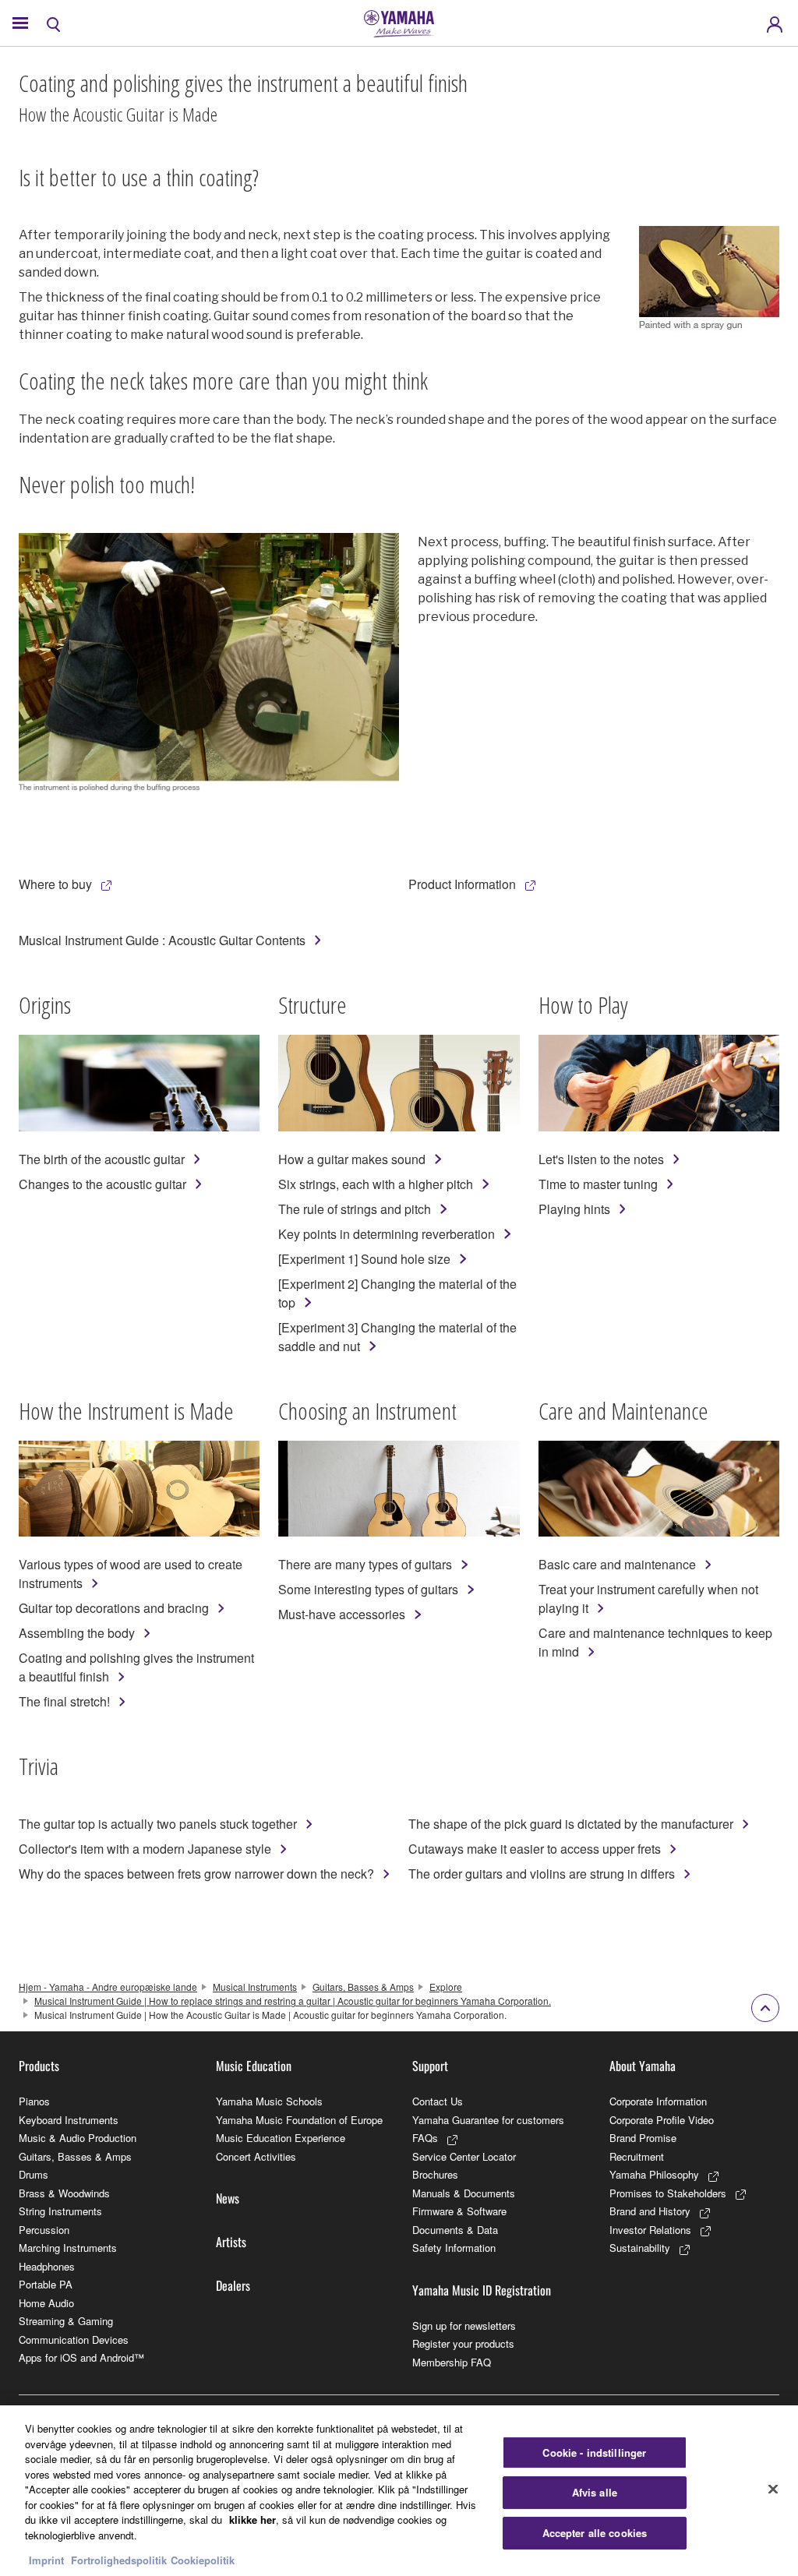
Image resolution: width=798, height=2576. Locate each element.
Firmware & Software (459, 2211)
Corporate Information (658, 2101)
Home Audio (46, 2303)
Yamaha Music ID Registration (482, 2290)
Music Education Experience (281, 2138)
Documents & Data (455, 2230)
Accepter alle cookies (595, 2533)
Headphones (47, 2266)
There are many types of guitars (365, 1564)
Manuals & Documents (464, 2193)
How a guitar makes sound (352, 1159)
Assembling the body (77, 1633)
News (228, 2198)
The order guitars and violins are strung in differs (542, 1874)
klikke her (252, 2520)
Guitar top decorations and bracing (114, 1608)
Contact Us (438, 2101)
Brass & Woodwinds (64, 2193)
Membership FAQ (452, 2362)
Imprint (46, 2560)
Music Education (254, 2066)
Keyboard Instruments (69, 2120)
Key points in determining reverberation (387, 1234)
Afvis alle (595, 2492)
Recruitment (637, 2156)
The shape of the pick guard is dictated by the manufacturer (571, 1824)
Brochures (435, 2174)
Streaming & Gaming (66, 2321)
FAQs (425, 2138)
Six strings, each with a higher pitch (376, 1184)
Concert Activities (256, 2156)
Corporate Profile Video (662, 2120)
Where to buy (55, 884)
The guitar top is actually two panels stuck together (158, 1824)
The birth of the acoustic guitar (102, 1159)
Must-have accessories (342, 1614)
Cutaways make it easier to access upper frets (535, 1849)
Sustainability (640, 2248)
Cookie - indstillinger (594, 2452)
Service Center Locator (464, 2156)
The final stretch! (64, 1701)
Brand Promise (643, 2138)
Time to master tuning (598, 1184)
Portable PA (46, 2284)
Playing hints (574, 1209)
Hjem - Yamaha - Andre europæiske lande (108, 1987)
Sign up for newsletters (464, 2325)
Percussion (44, 2230)
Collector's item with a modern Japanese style (145, 1849)
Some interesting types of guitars (368, 1589)
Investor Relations (650, 2230)
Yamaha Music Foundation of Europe (299, 2120)
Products (39, 2066)
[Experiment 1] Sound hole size (364, 1259)
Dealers (233, 2285)
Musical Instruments (255, 1987)
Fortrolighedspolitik (119, 2560)
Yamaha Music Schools (269, 2101)
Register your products (463, 2343)
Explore (446, 1987)
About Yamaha (643, 2066)
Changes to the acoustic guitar (102, 1184)
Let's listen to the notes (601, 1159)
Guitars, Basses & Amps (363, 1987)
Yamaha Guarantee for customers (488, 2120)
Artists (231, 2242)
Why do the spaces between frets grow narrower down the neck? (196, 1874)
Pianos (34, 2101)
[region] (399, 2491)
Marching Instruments (68, 2248)
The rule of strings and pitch (355, 1209)
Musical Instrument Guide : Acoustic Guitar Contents (162, 940)
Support (430, 2066)
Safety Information (454, 2248)
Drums (34, 2174)
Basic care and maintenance (617, 1564)
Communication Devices (74, 2340)
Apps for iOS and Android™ (81, 2357)
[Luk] (773, 2489)
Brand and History (650, 2211)
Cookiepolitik (203, 2560)
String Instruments (60, 2211)
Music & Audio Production (78, 2138)
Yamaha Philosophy (654, 2174)
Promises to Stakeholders (668, 2193)
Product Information (462, 884)
